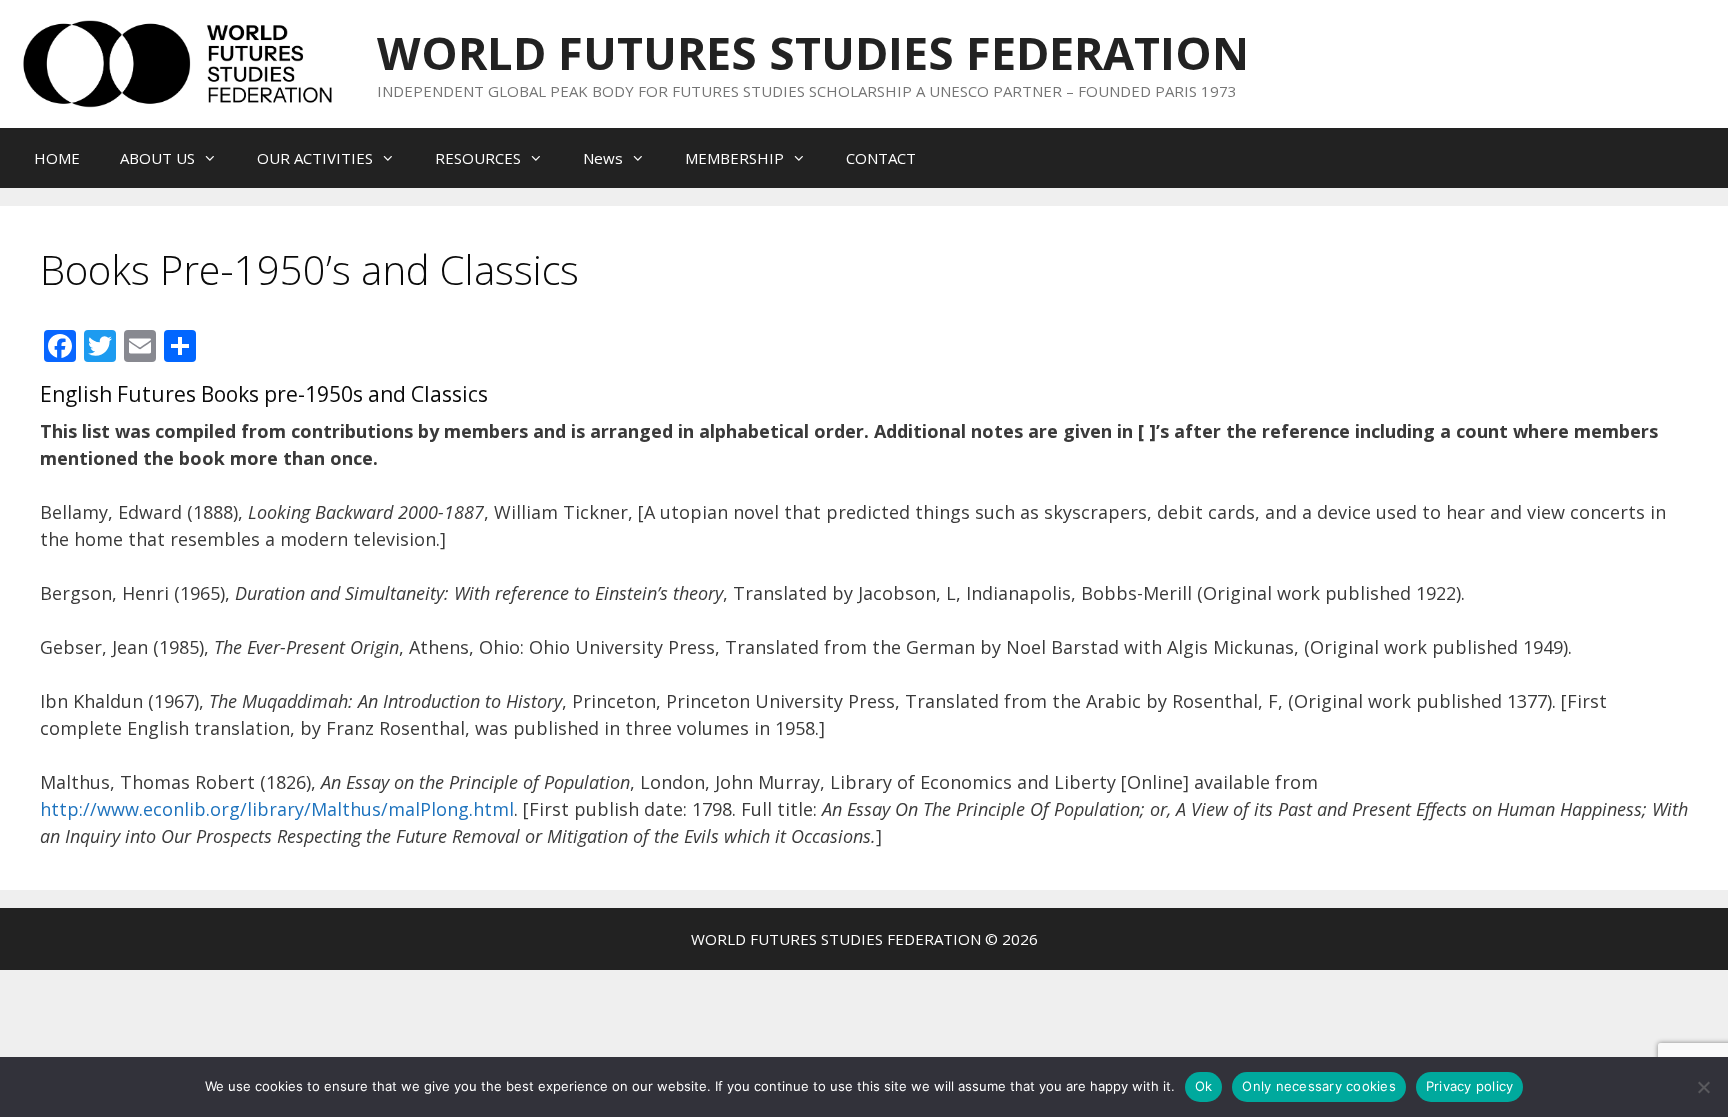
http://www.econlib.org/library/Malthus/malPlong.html (277, 809)
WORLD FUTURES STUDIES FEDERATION (813, 52)
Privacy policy (1470, 1086)
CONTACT (881, 158)
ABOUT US (157, 158)
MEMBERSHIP (734, 158)
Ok (1204, 1086)
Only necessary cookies (1319, 1086)
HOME (57, 158)
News (603, 158)
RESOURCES (478, 158)
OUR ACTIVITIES (315, 158)
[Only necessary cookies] (1703, 1087)
